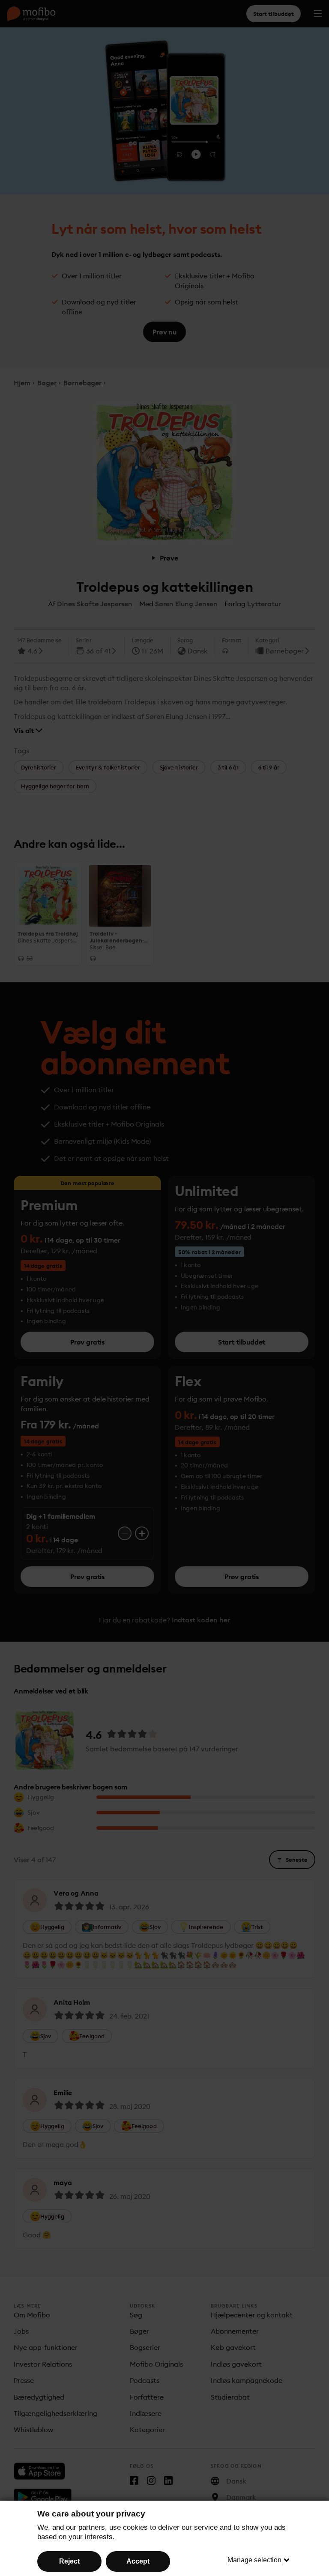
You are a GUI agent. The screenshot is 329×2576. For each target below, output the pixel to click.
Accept (138, 2561)
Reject (69, 2561)
